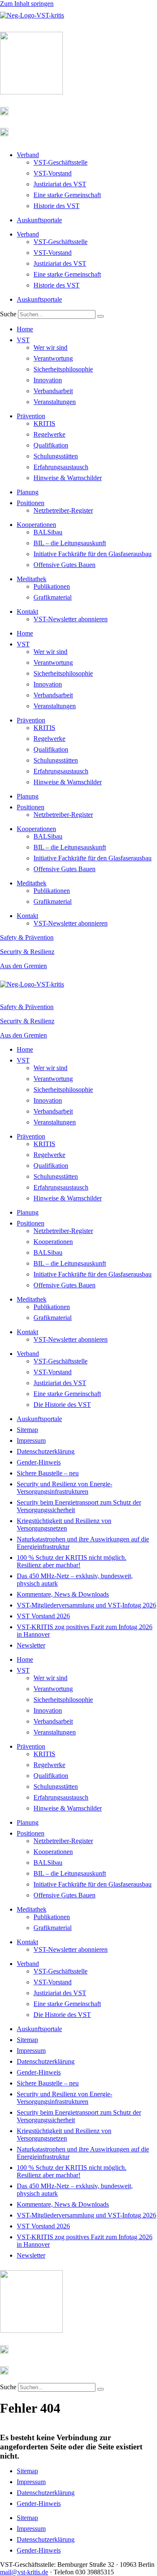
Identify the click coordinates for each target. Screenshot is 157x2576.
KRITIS (44, 423)
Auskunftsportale (39, 220)
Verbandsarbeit (53, 391)
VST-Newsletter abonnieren (71, 619)
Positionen (31, 503)
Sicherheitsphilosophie (63, 369)
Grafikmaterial (53, 597)
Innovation (48, 380)
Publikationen (52, 586)
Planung (28, 492)
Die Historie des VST (62, 1405)
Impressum (31, 1441)
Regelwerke (49, 434)
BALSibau (48, 532)
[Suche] (100, 316)
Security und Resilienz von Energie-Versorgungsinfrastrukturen (64, 1488)
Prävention (31, 416)
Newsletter (31, 1645)
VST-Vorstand (53, 173)
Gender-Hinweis (39, 1462)
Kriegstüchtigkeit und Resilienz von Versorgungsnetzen (64, 1524)
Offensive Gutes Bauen (64, 565)
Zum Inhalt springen (27, 4)
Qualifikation (51, 445)
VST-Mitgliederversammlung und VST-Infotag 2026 (86, 1605)
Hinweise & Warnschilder (68, 478)
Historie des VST (57, 206)
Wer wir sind (50, 347)
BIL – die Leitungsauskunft (70, 543)
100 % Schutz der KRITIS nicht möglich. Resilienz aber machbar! (72, 1561)
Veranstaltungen (55, 402)
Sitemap (27, 1430)
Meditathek (32, 579)
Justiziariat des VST (60, 184)
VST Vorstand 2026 (43, 1616)
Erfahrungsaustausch (61, 467)
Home (25, 329)
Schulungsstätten (56, 456)
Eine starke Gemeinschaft (67, 195)
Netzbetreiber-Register (63, 510)
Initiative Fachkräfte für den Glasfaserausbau (93, 554)
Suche (8, 314)
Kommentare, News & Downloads (63, 1594)
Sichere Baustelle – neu (48, 1473)
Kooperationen (36, 525)
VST (23, 340)
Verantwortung (53, 358)
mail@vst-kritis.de (24, 2572)
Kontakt (27, 612)
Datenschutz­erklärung (46, 1451)
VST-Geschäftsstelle (60, 162)
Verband (28, 155)
